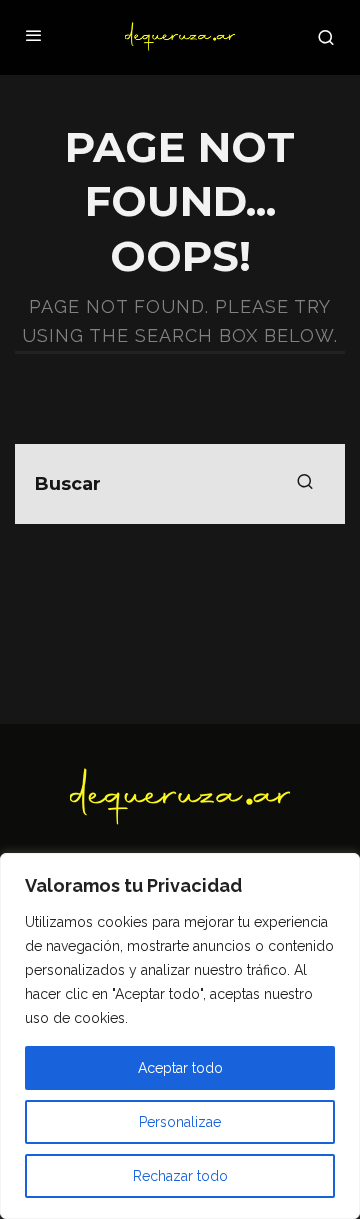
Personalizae (180, 1122)
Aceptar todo (180, 1068)
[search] (305, 484)
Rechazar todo (180, 1176)
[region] (180, 1036)
